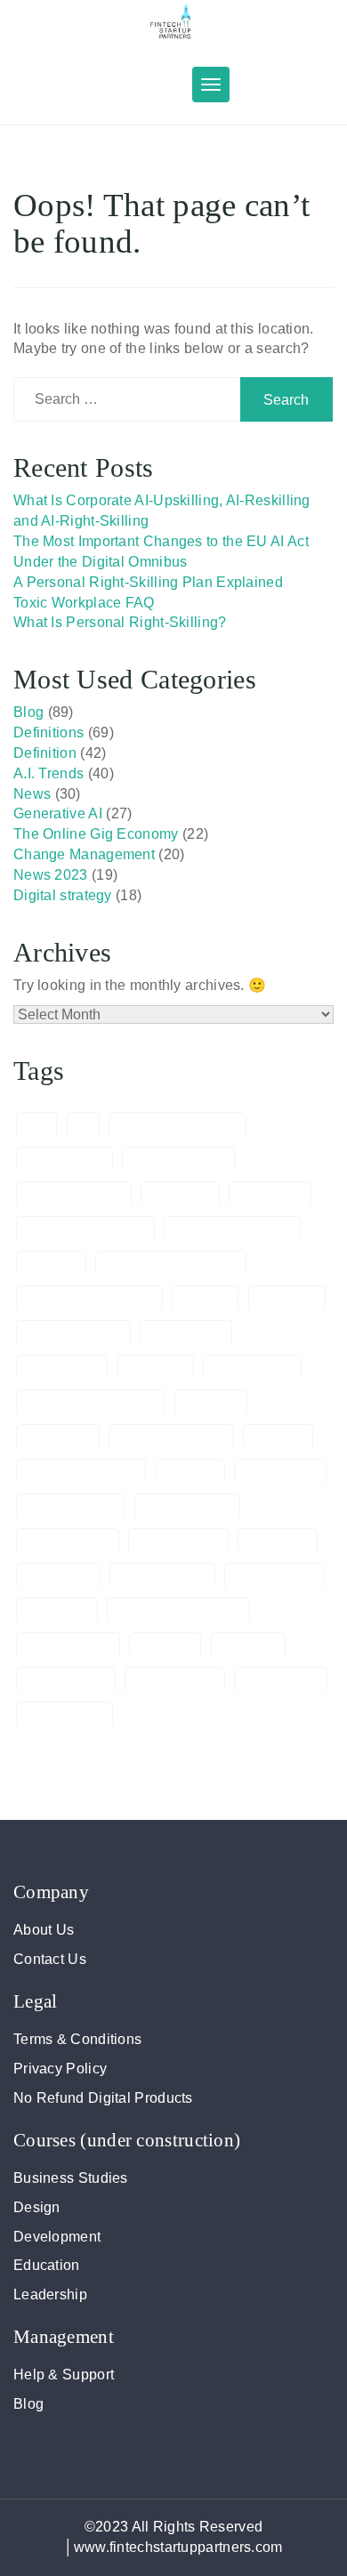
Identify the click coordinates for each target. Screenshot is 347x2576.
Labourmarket (162, 1576)
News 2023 (51, 875)
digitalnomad (252, 1368)
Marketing (57, 1611)
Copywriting (62, 1368)
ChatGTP (287, 1299)
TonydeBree (281, 1680)
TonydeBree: (65, 1715)
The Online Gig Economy (96, 834)
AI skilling (180, 1195)
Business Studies (71, 2178)
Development (57, 2237)
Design (37, 2207)
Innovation (58, 1576)
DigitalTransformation (90, 1403)
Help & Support (64, 2375)
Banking (51, 1264)
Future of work (70, 1507)
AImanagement (178, 1160)
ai (84, 1125)
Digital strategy (63, 895)
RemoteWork (66, 1680)
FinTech (190, 1472)
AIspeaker (270, 1195)
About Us (44, 1930)
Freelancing (280, 1472)
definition (156, 1368)
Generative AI (58, 813)
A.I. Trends (48, 773)
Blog (28, 712)
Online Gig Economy (178, 1611)
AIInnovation (65, 1160)
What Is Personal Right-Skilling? (120, 622)
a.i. (36, 1125)
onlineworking (68, 1646)
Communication (73, 1333)
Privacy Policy (60, 2069)
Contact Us (50, 1959)
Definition (45, 753)
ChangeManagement (89, 1299)
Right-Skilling (174, 1680)
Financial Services (81, 1472)
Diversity (211, 1403)
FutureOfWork (188, 1507)
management (274, 1576)
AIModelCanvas (74, 1195)
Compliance (186, 1333)
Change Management (84, 854)
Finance (278, 1437)
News (32, 794)
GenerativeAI (178, 1542)
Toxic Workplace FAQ (84, 603)
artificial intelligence (85, 1229)
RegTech (248, 1646)
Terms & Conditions (77, 2039)
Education (47, 2265)
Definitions (48, 733)
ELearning (58, 1437)
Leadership (50, 2294)
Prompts (165, 1646)
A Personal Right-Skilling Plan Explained (148, 582)
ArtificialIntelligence (232, 1229)
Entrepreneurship (171, 1437)
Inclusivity (278, 1542)
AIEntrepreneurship (177, 1125)
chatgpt (205, 1299)
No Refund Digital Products (103, 2098)
